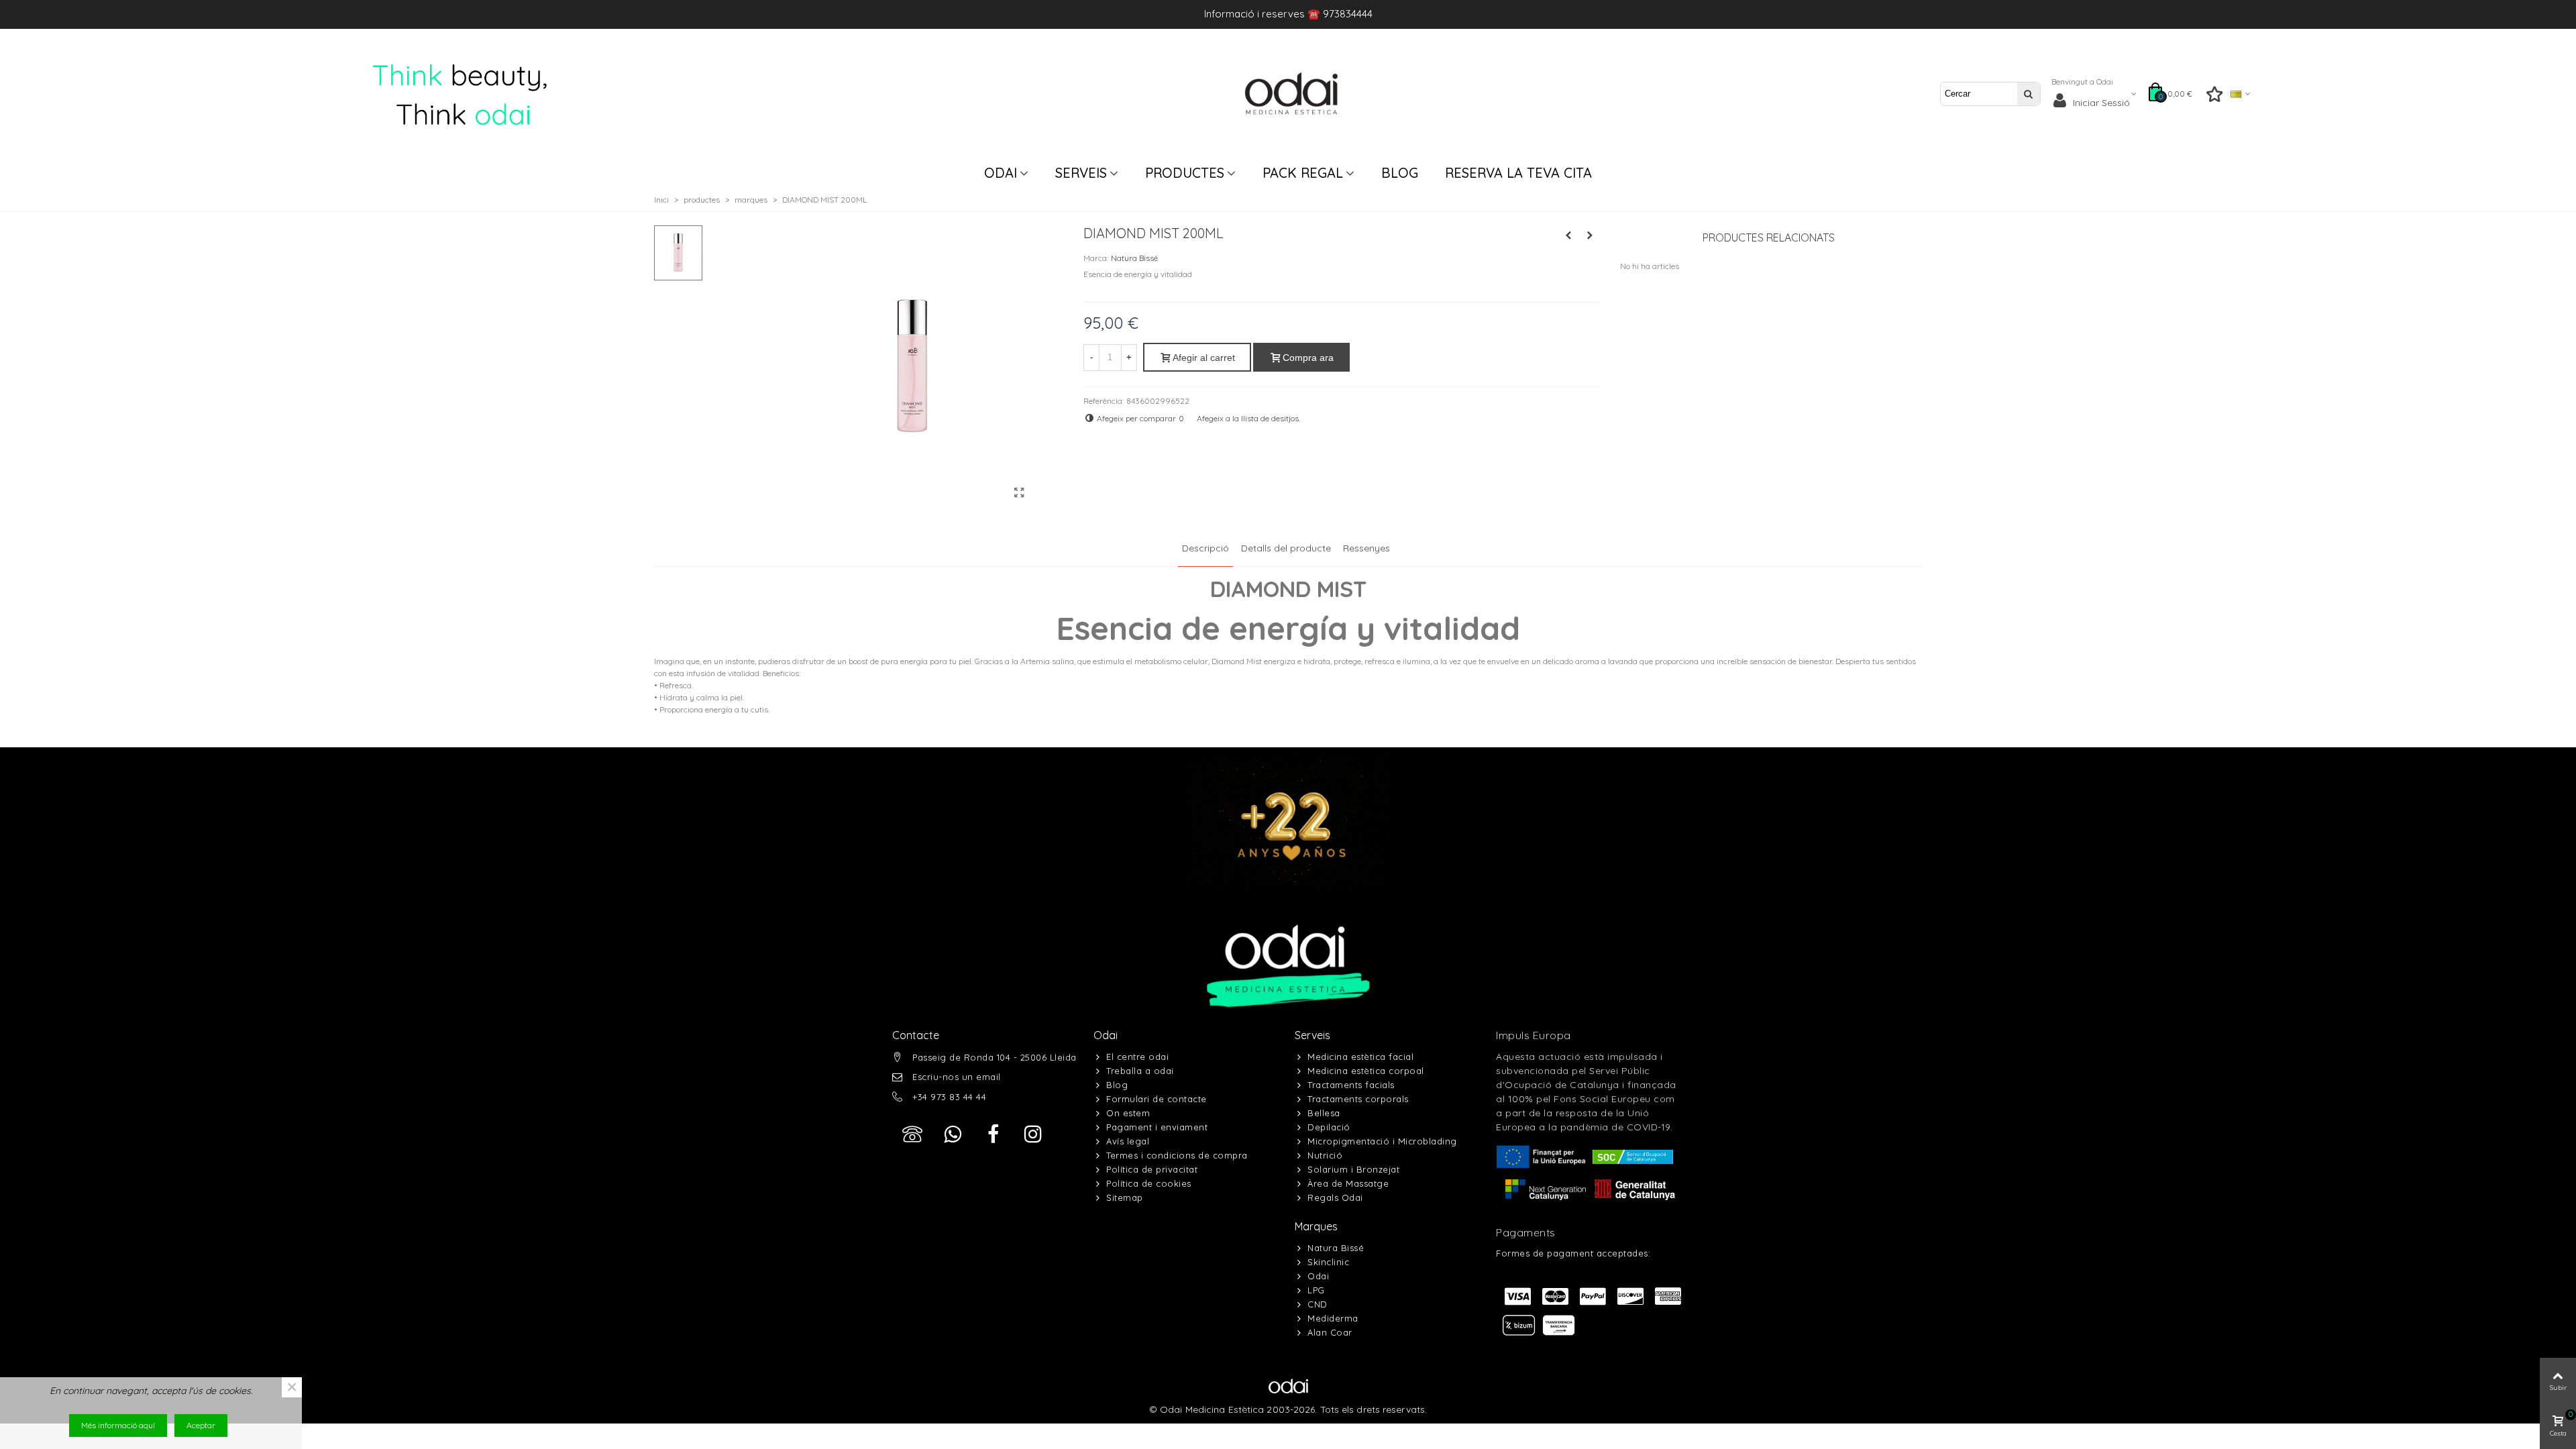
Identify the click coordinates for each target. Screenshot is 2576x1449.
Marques (1316, 1226)
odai (1001, 173)
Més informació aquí (118, 1425)
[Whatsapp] (953, 1134)
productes (1185, 173)
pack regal (1303, 173)
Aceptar (201, 1425)
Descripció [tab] (1205, 548)
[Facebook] (993, 1134)
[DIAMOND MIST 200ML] (1020, 492)
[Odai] (1291, 94)
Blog (1400, 173)
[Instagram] (1033, 1134)
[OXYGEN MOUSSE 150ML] (1568, 235)
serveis (1081, 173)
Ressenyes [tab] (1366, 548)
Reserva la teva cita (1518, 173)
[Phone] (912, 1134)
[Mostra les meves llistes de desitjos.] (2215, 97)
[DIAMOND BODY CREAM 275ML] (1590, 235)
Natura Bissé (1134, 258)
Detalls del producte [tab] (1286, 548)
